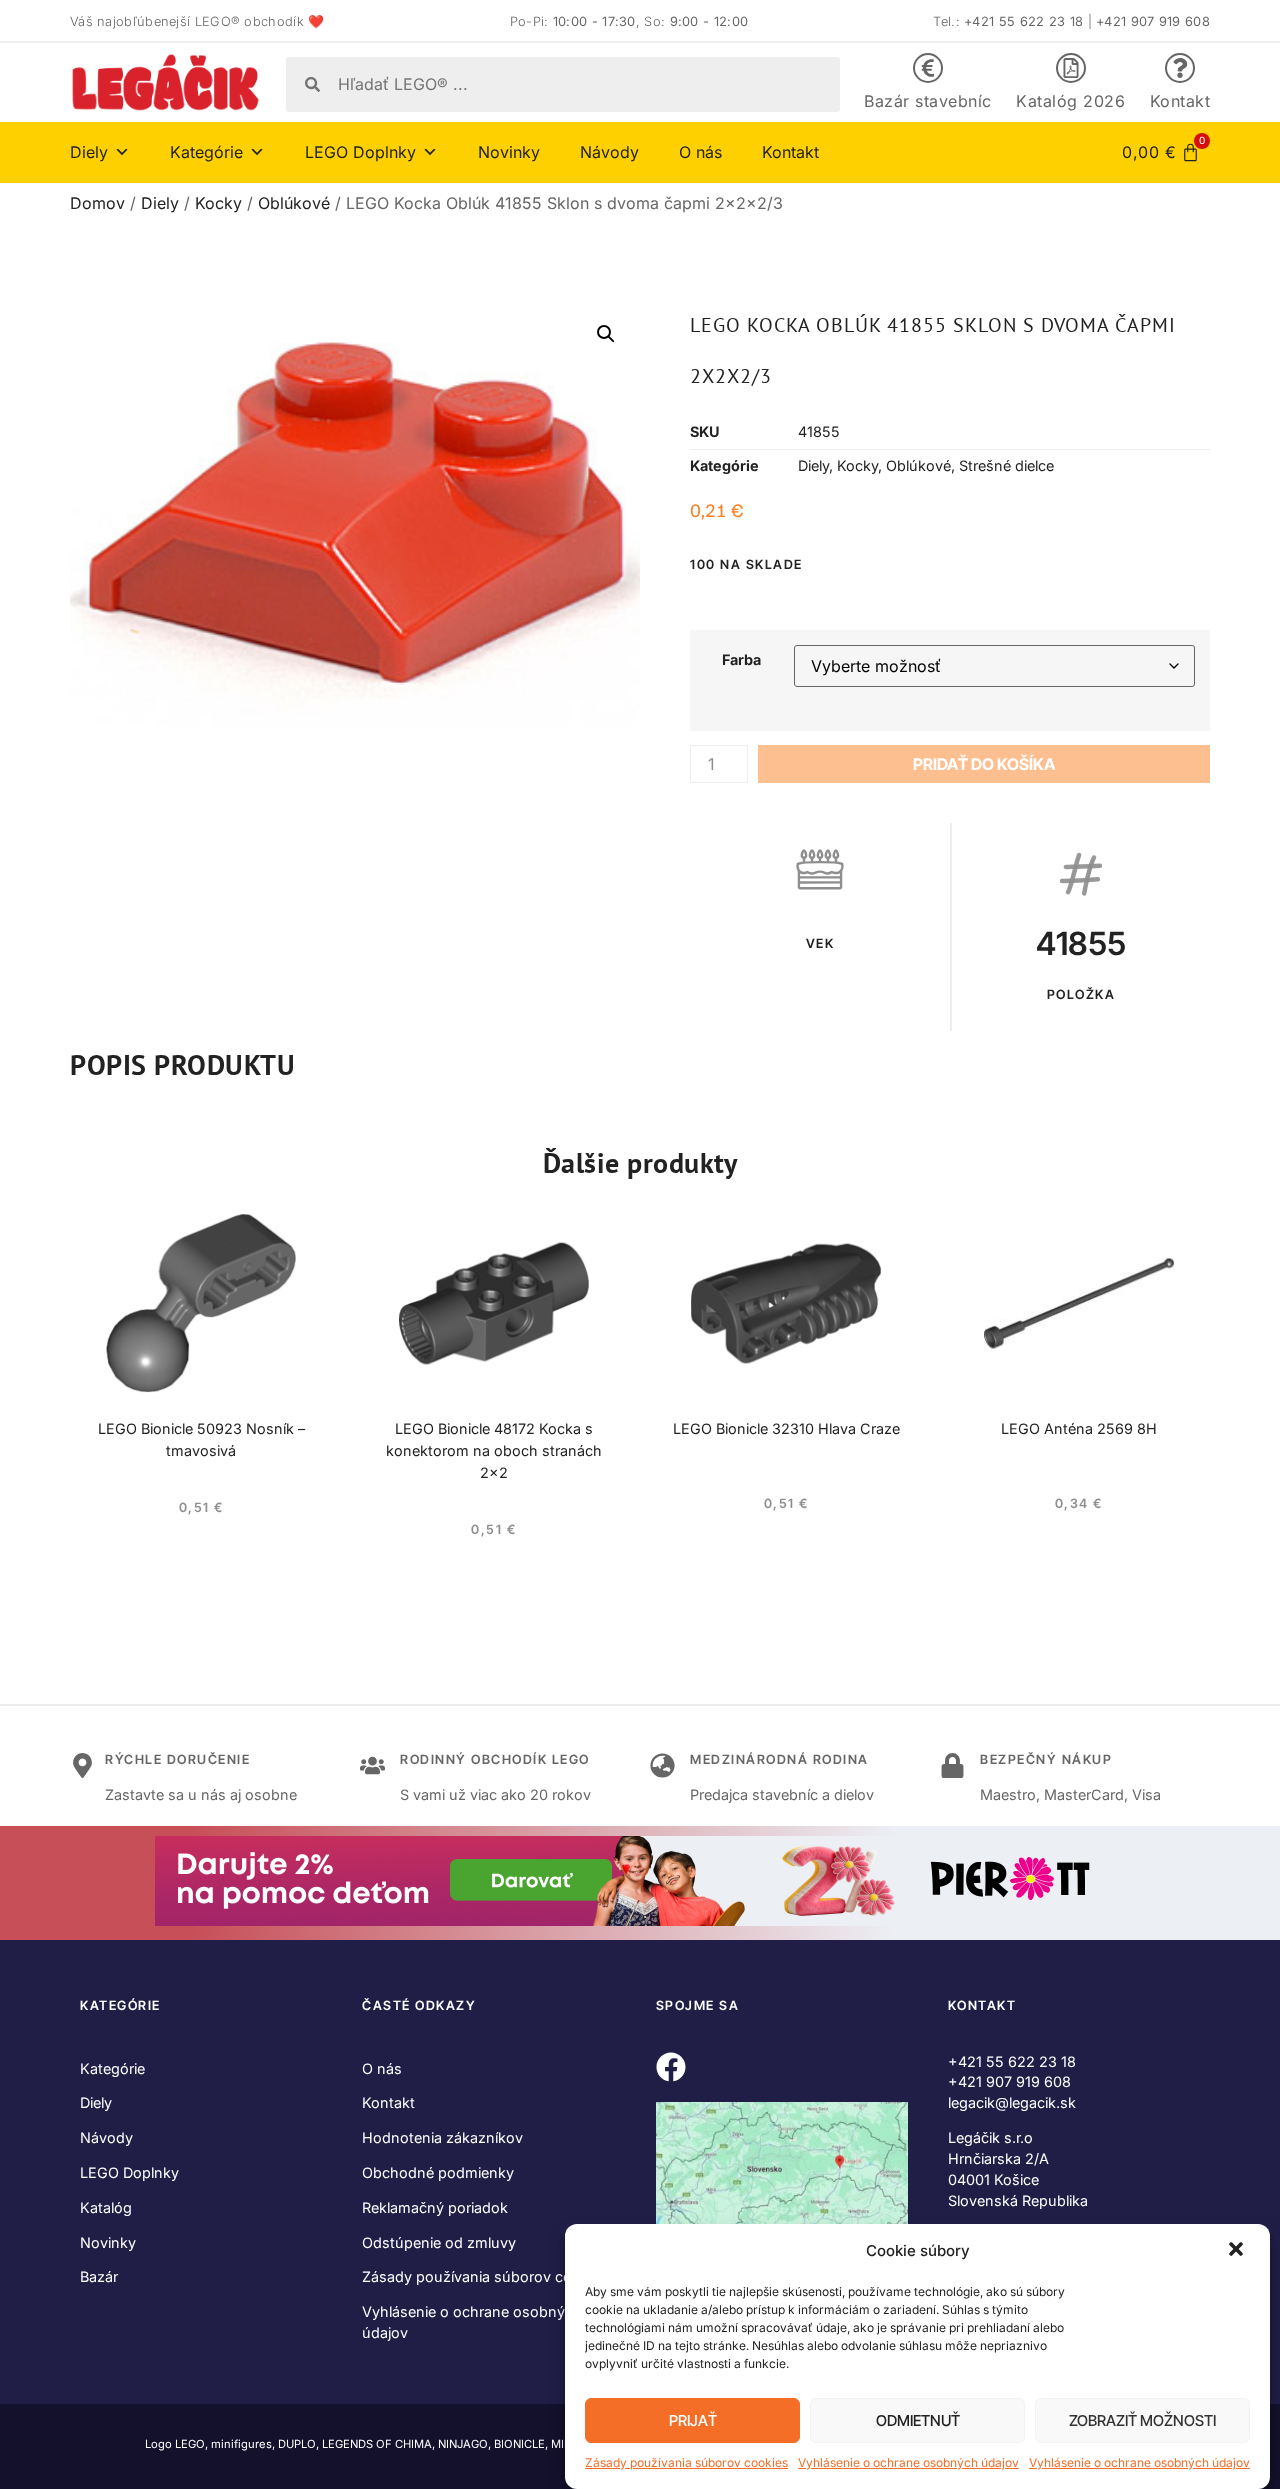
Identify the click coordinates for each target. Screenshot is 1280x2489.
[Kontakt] (1180, 68)
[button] (1238, 2251)
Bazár (99, 2276)
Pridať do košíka (984, 764)
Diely (160, 203)
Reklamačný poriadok (435, 2207)
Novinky (509, 152)
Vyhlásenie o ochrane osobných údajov (908, 2462)
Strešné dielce (1006, 465)
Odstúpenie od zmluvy (439, 2242)
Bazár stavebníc (928, 101)
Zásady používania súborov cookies (686, 2462)
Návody (609, 152)
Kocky (218, 203)
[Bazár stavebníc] (928, 68)
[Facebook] (671, 2067)
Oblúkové (294, 203)
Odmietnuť (918, 2420)
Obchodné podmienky (438, 2172)
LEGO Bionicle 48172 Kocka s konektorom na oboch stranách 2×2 (494, 1450)
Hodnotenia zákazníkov (442, 2137)
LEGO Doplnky (129, 2172)
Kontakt (1180, 101)
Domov (97, 203)
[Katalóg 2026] (1071, 68)
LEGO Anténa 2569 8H (1079, 1428)
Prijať (693, 2420)
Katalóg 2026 (1070, 101)
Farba (741, 660)
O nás (700, 152)
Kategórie (112, 2068)
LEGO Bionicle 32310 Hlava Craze (786, 1428)
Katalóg (106, 2207)
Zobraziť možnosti (1142, 2420)
